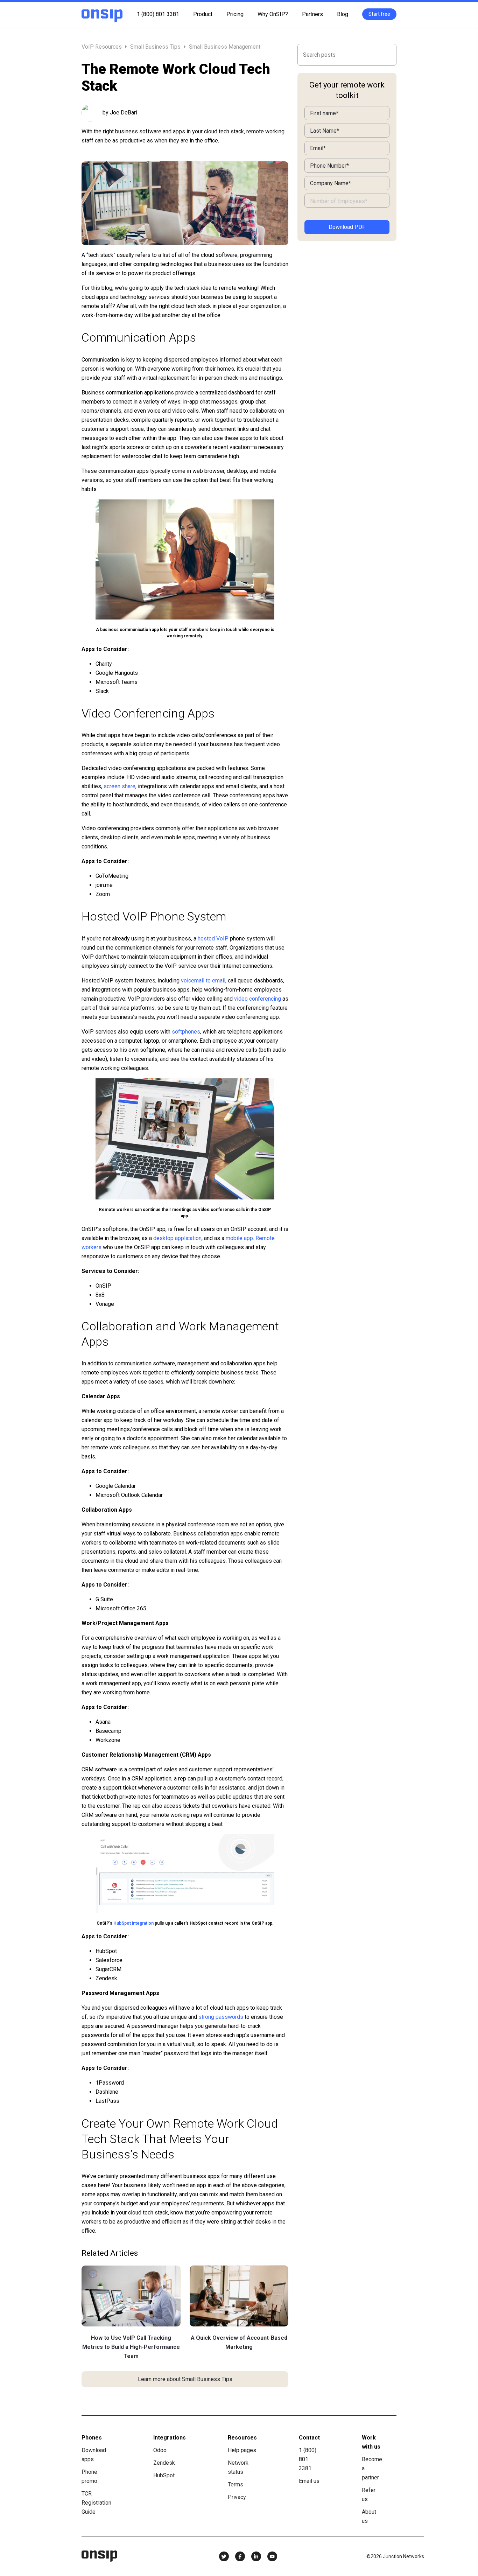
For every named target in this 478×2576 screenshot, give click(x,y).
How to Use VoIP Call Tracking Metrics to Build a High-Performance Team (131, 2347)
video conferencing (258, 999)
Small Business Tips (155, 47)
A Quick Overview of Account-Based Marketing (239, 2342)
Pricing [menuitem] (235, 14)
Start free (379, 14)
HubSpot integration (133, 1923)
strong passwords (221, 2017)
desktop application (177, 1238)
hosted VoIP (213, 939)
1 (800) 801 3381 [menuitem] (158, 14)
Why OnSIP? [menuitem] (273, 14)
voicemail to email (203, 981)
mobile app (239, 1238)
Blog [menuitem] (343, 14)
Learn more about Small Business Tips (185, 2379)
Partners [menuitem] (312, 14)
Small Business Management (225, 47)
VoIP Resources (102, 47)
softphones (186, 1032)
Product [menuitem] (203, 14)
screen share (119, 786)
